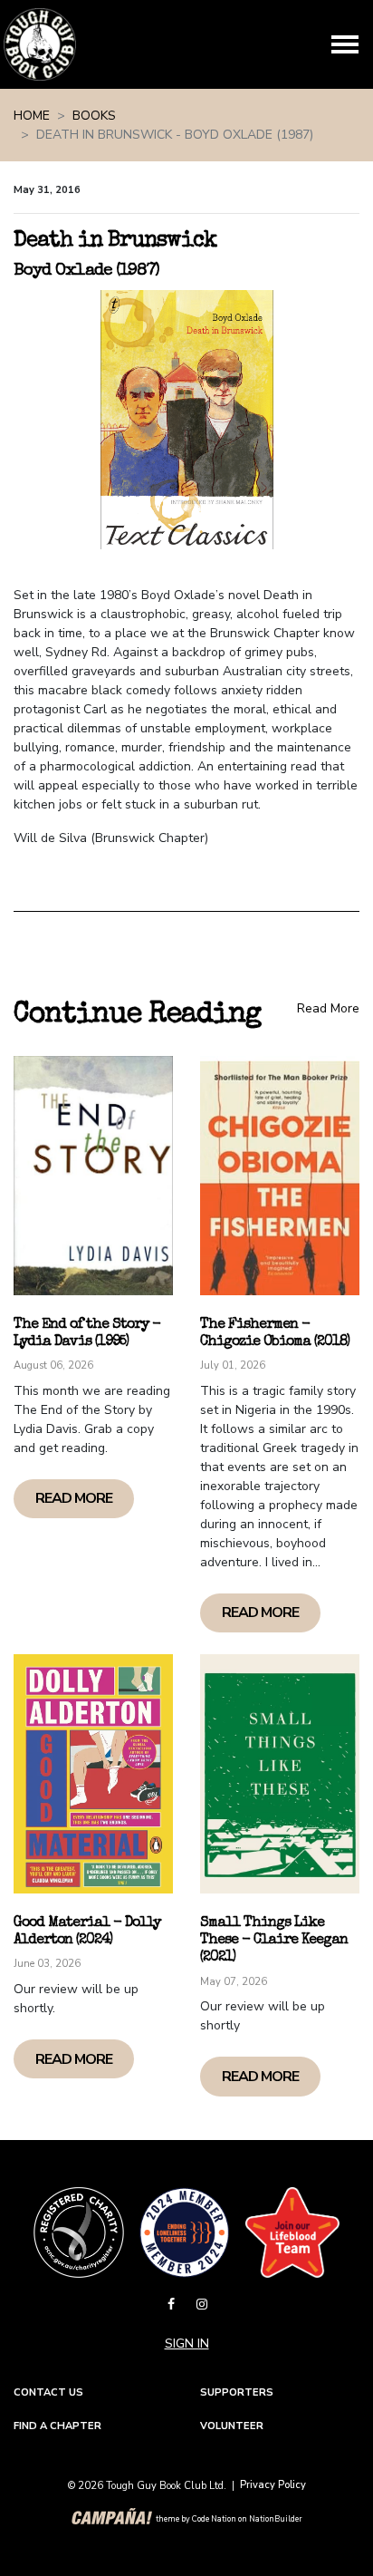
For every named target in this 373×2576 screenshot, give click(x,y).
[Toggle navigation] (345, 44)
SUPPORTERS (237, 2392)
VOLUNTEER (232, 2426)
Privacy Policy (273, 2485)
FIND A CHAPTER (57, 2426)
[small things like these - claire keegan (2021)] (280, 1774)
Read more (74, 1498)
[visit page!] (173, 2305)
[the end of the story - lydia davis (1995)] (93, 1176)
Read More (328, 1008)
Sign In (187, 2344)
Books (94, 116)
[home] (40, 44)
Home (32, 116)
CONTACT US (48, 2392)
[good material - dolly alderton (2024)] (93, 1774)
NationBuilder (276, 2520)
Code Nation (214, 2520)
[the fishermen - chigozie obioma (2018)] (280, 1176)
